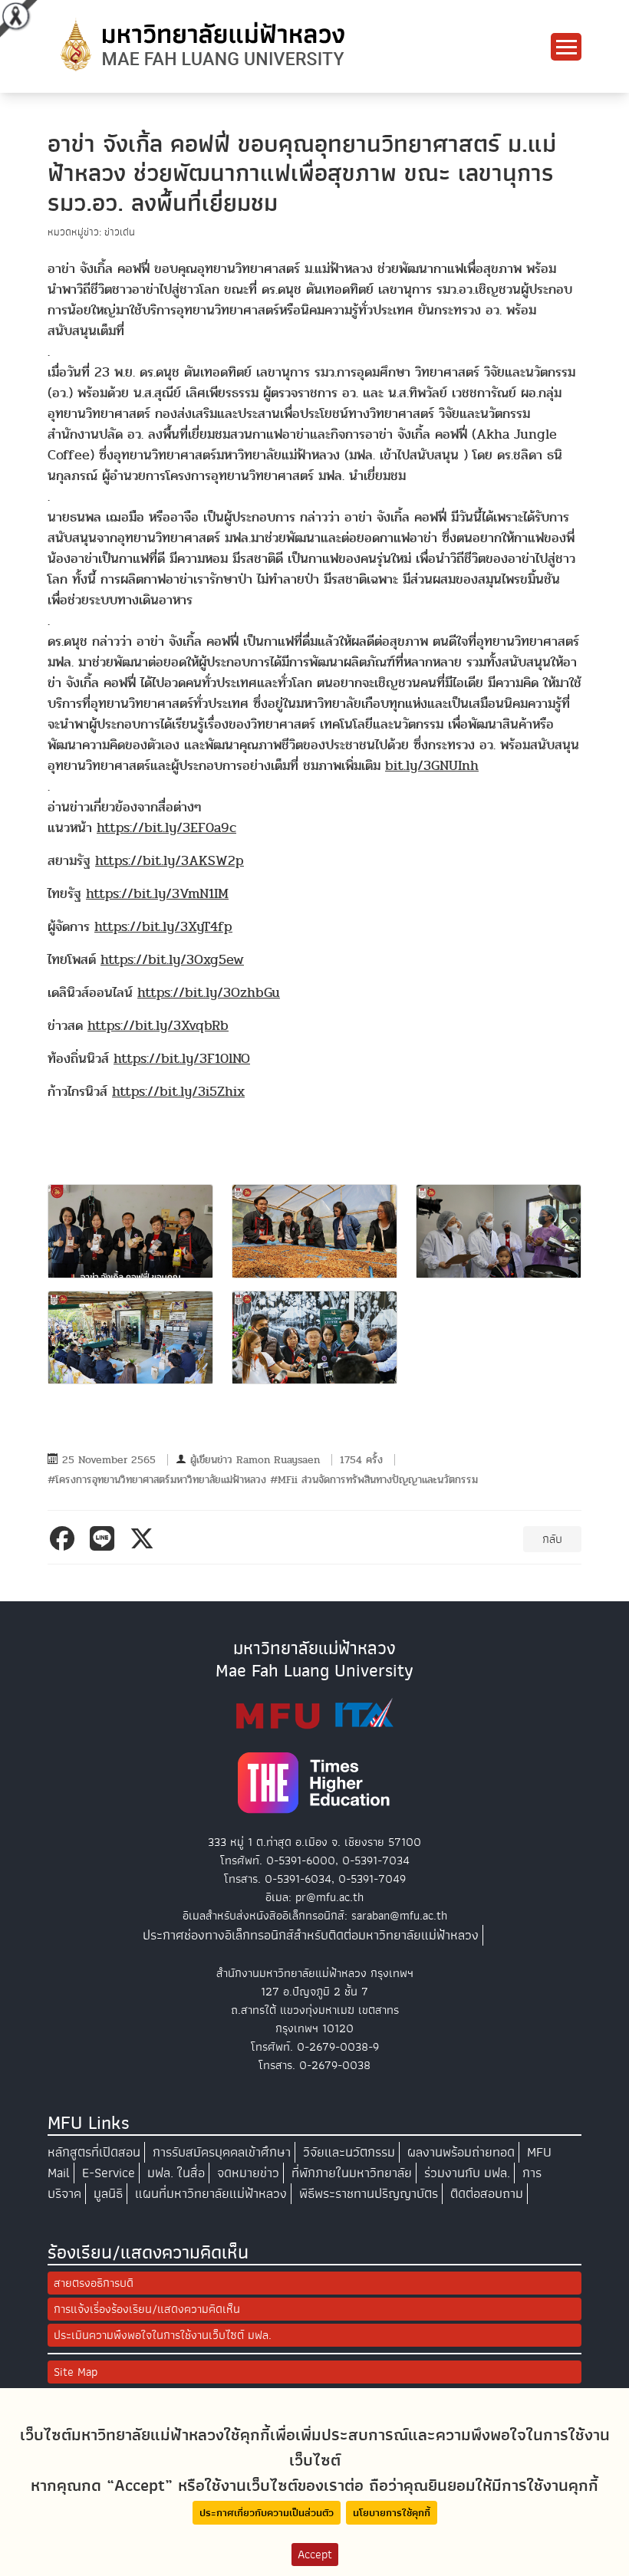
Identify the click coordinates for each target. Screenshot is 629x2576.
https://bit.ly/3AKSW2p (170, 861)
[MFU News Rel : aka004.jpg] (130, 1337)
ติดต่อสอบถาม (487, 2194)
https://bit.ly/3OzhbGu (209, 993)
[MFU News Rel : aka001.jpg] (130, 1231)
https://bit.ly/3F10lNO (182, 1059)
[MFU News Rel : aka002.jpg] (314, 1231)
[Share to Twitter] (145, 1538)
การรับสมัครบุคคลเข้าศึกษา (222, 2152)
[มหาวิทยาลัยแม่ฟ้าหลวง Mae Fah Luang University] (201, 45)
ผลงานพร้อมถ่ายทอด (461, 2152)
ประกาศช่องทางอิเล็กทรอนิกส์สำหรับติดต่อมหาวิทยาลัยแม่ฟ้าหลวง (311, 1935)
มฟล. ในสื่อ (176, 2173)
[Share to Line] (105, 1538)
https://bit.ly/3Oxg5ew (172, 960)
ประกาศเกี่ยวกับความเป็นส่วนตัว (267, 2513)
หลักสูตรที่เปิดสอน (94, 2152)
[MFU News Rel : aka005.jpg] (314, 1337)
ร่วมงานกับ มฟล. (467, 2173)
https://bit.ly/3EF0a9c (166, 828)
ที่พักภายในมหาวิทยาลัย (352, 2173)
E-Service (109, 2173)
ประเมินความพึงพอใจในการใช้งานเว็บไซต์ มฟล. (163, 2335)
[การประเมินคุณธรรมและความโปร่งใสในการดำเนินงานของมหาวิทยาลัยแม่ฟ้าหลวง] (314, 1713)
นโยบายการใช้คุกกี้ (392, 2513)
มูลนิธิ (108, 2194)
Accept (315, 2555)
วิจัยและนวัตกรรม (349, 2152)
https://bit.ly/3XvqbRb (158, 1026)
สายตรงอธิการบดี (94, 2283)
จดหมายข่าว (248, 2173)
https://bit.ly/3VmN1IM (157, 894)
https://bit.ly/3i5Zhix (178, 1092)
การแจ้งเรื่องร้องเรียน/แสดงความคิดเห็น (147, 2309)
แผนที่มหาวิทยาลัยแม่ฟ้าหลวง (211, 2194)
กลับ (552, 1539)
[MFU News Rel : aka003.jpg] (499, 1231)
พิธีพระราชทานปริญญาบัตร (369, 2194)
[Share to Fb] (65, 1538)
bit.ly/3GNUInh (432, 766)
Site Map (76, 2372)
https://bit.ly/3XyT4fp (163, 927)
